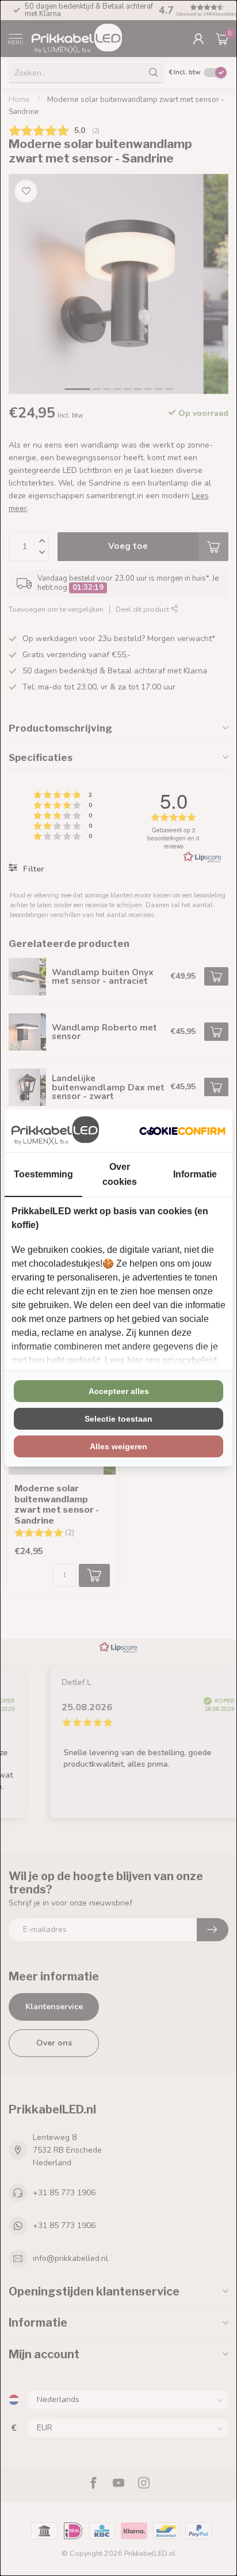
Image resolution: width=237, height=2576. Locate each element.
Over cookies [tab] (120, 1174)
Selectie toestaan (118, 1419)
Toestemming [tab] (43, 1174)
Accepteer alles (119, 1391)
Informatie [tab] (195, 1174)
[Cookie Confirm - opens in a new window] (182, 1131)
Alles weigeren (118, 1446)
